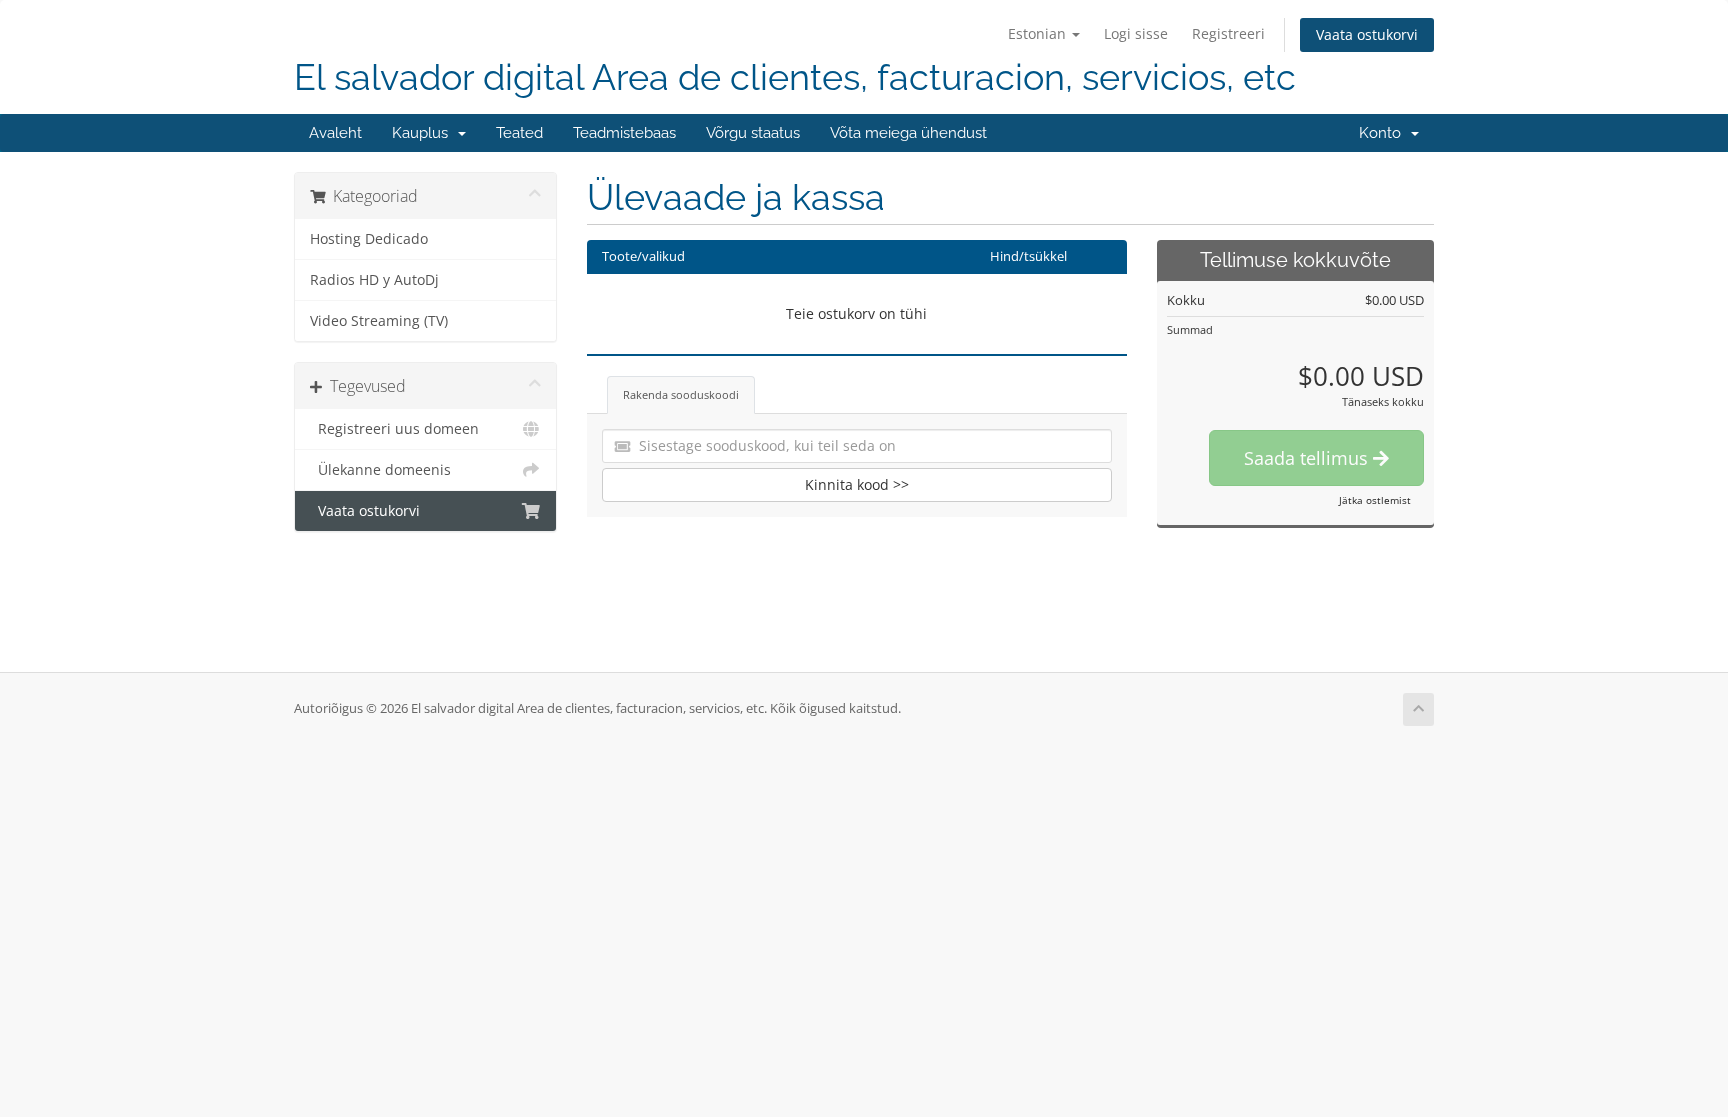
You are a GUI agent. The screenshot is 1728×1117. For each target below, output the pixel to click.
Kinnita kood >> (857, 484)
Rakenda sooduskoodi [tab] (681, 394)
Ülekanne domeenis (380, 470)
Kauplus (424, 133)
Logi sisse (1136, 33)
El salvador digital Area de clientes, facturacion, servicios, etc (795, 77)
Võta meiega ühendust (908, 133)
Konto (1384, 133)
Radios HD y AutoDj (374, 280)
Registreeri (1228, 33)
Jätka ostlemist (1375, 500)
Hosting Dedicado (369, 239)
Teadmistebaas (624, 133)
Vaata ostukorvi (1367, 34)
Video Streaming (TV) (379, 321)
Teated (519, 133)
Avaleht (335, 133)
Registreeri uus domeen (394, 429)
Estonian (1039, 33)
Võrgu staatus (753, 133)
